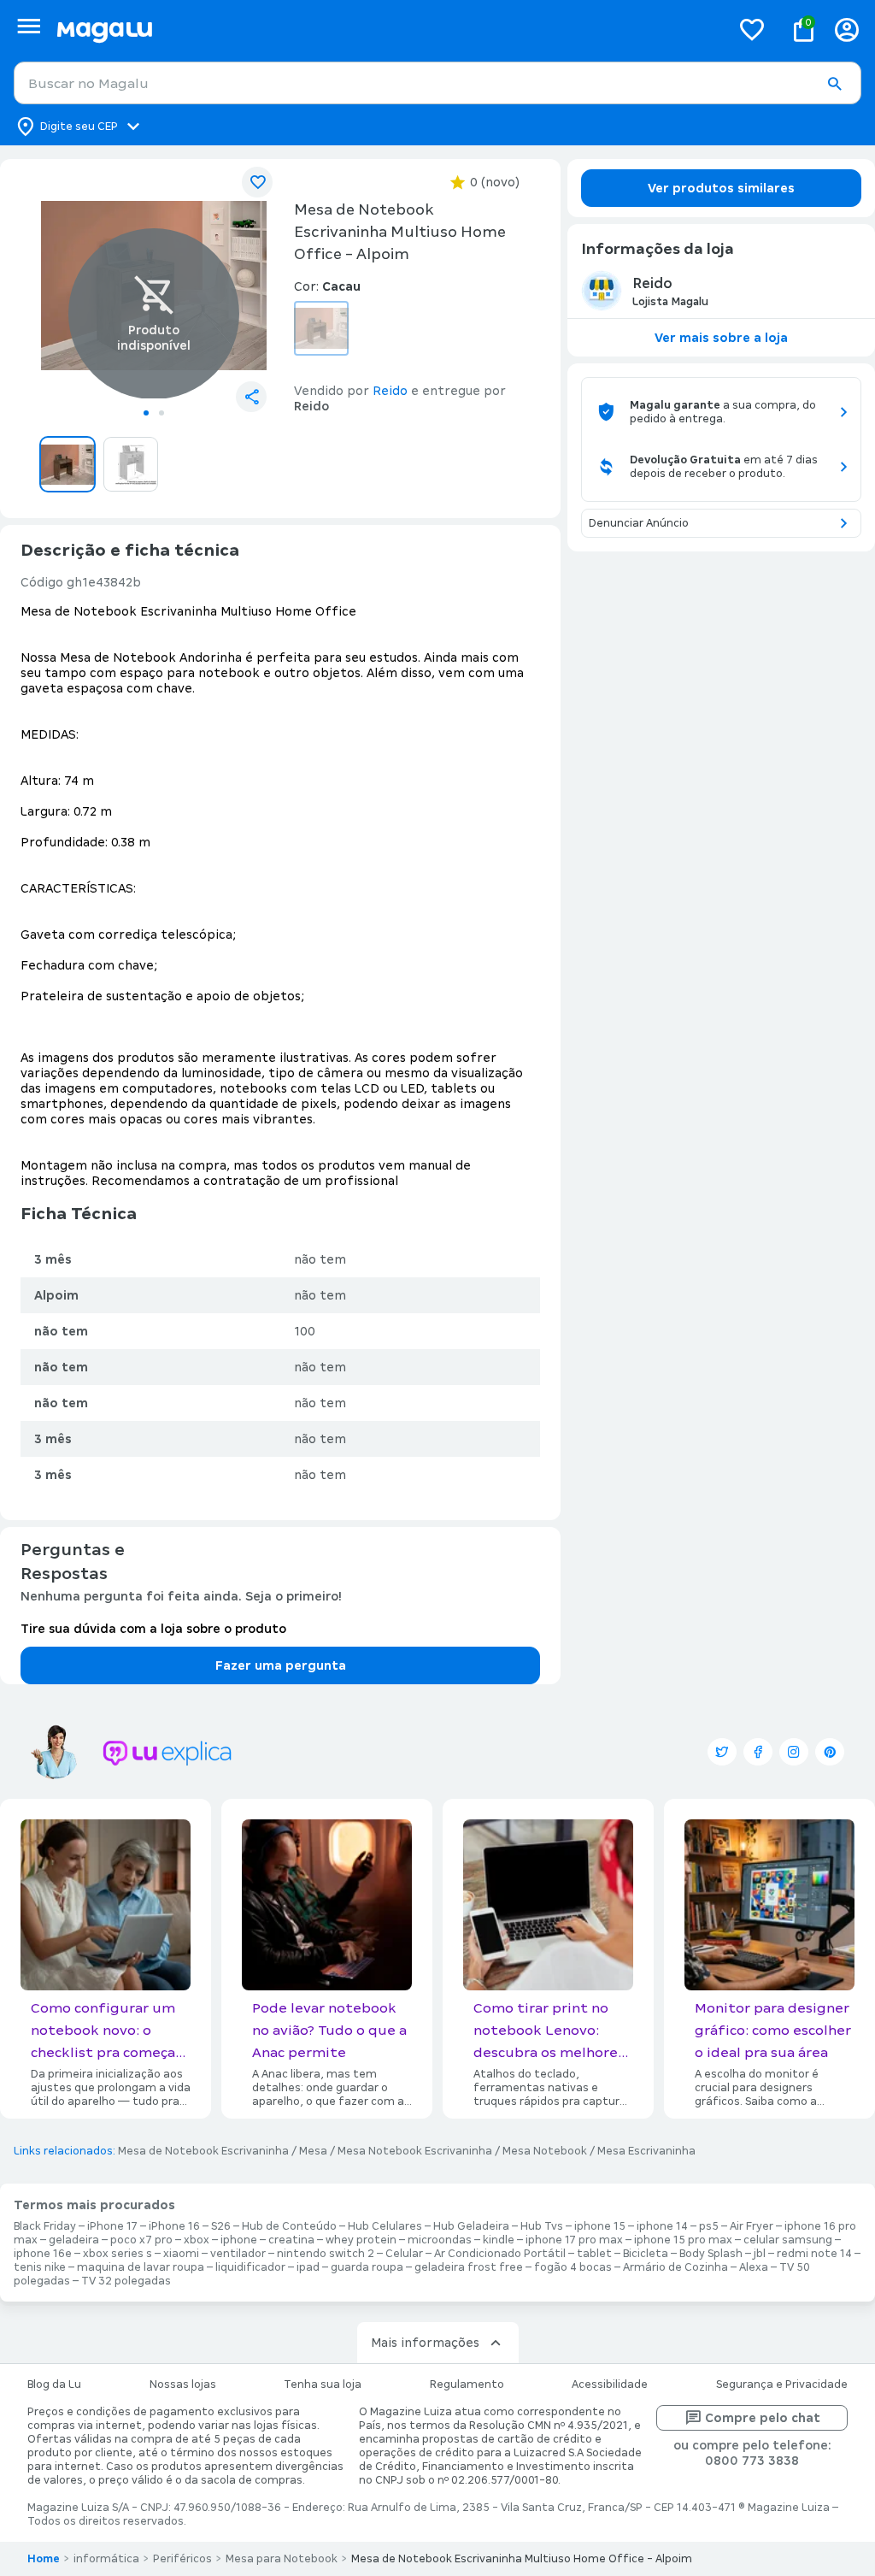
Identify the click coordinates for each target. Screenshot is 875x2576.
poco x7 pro (141, 2240)
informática (106, 2559)
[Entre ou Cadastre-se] (847, 29)
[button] (834, 84)
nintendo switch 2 (326, 2254)
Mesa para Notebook (282, 2559)
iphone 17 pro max (574, 2240)
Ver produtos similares (721, 188)
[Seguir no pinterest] (830, 1752)
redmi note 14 (814, 2254)
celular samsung (788, 2240)
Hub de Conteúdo (289, 2226)
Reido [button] (390, 391)
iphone (239, 2240)
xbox (197, 2240)
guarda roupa (367, 2267)
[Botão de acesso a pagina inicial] (387, 29)
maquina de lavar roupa (141, 2267)
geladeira (74, 2240)
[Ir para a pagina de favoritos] (752, 29)
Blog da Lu (54, 2384)
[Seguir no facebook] (758, 1752)
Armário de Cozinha (675, 2267)
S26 (221, 2226)
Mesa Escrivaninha (646, 2151)
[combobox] (437, 83)
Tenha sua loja (323, 2384)
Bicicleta (646, 2254)
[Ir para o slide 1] (146, 413)
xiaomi (181, 2254)
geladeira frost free (469, 2267)
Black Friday (45, 2226)
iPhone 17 (112, 2226)
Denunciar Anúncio (639, 523)
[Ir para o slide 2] (161, 413)
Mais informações (425, 2343)
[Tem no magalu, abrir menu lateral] (29, 26)
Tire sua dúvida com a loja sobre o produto (153, 1629)
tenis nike (40, 2267)
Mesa (313, 2151)
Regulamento (467, 2384)
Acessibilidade (610, 2384)
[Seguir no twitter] (722, 1752)
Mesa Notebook (545, 2151)
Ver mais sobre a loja (721, 338)
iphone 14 (662, 2226)
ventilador (238, 2254)
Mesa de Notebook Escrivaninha (203, 2151)
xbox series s (117, 2254)
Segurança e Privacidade (782, 2384)
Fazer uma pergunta (281, 1665)
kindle (499, 2240)
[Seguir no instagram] (794, 1752)
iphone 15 (600, 2226)
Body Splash (711, 2254)
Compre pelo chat (763, 2418)
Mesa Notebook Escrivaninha (415, 2151)
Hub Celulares (385, 2226)
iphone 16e (43, 2254)
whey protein (361, 2240)
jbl (760, 2254)
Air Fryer (752, 2226)
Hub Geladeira (471, 2226)
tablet (594, 2254)
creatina (291, 2240)
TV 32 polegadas (126, 2281)
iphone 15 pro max (683, 2240)
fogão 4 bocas (573, 2267)
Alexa (754, 2267)
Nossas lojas (183, 2384)
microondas (440, 2240)
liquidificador (250, 2267)
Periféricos (182, 2559)
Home (44, 2559)
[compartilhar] (251, 397)
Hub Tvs (542, 2226)
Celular (404, 2254)
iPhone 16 (174, 2226)
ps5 (709, 2226)
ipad (308, 2267)
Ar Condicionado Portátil (500, 2254)
